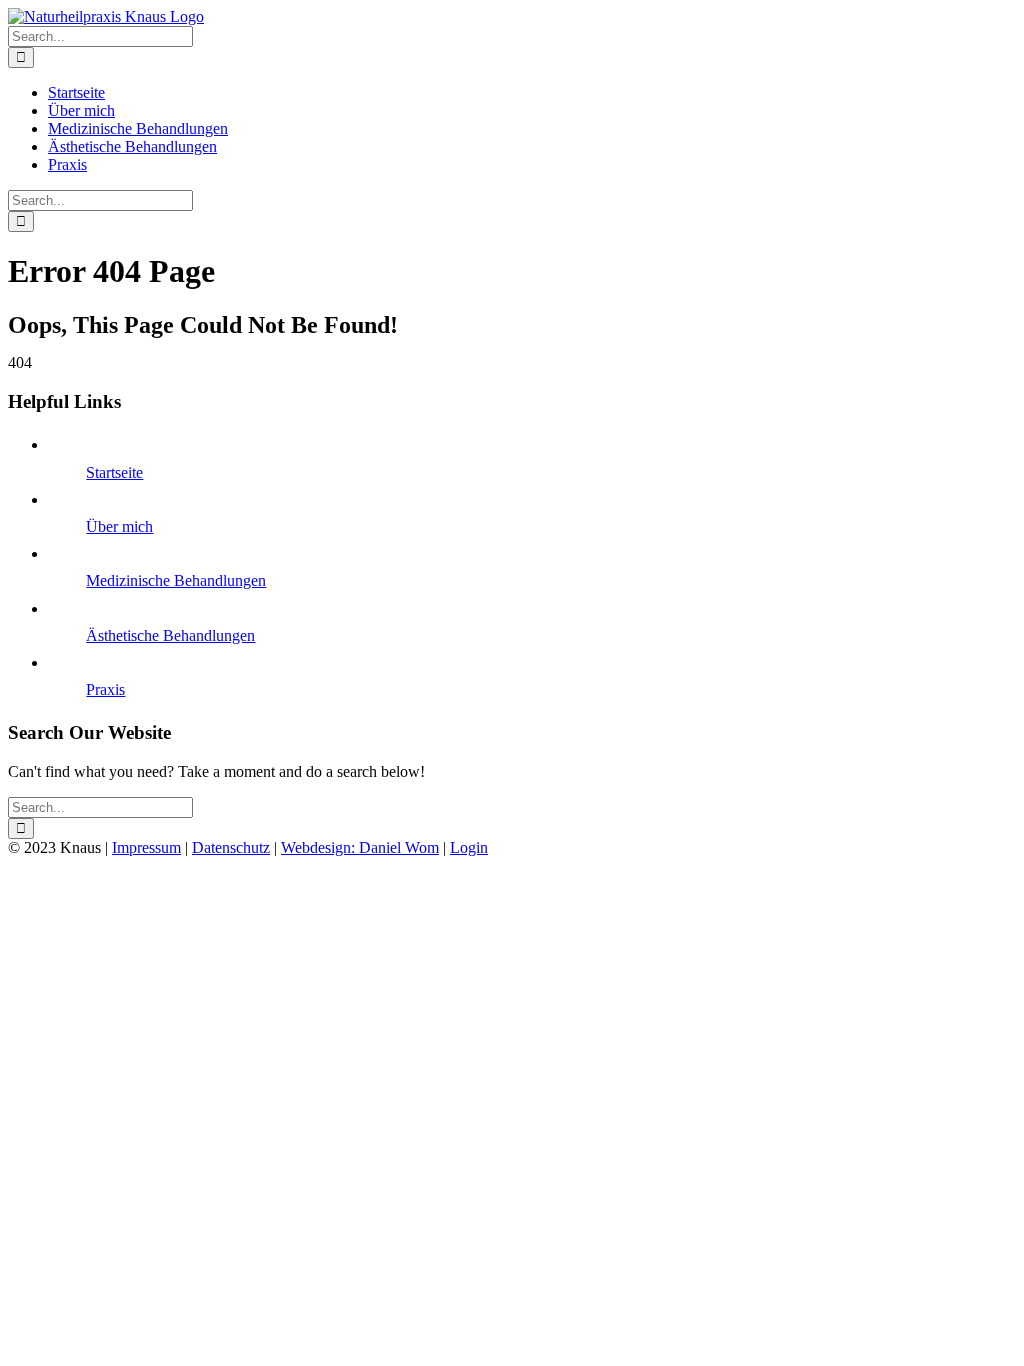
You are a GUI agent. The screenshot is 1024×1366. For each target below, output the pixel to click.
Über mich (119, 526)
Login (469, 847)
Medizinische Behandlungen (176, 580)
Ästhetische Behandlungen (170, 635)
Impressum (146, 847)
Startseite (114, 472)
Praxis (105, 689)
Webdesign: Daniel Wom (360, 847)
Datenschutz (231, 847)
